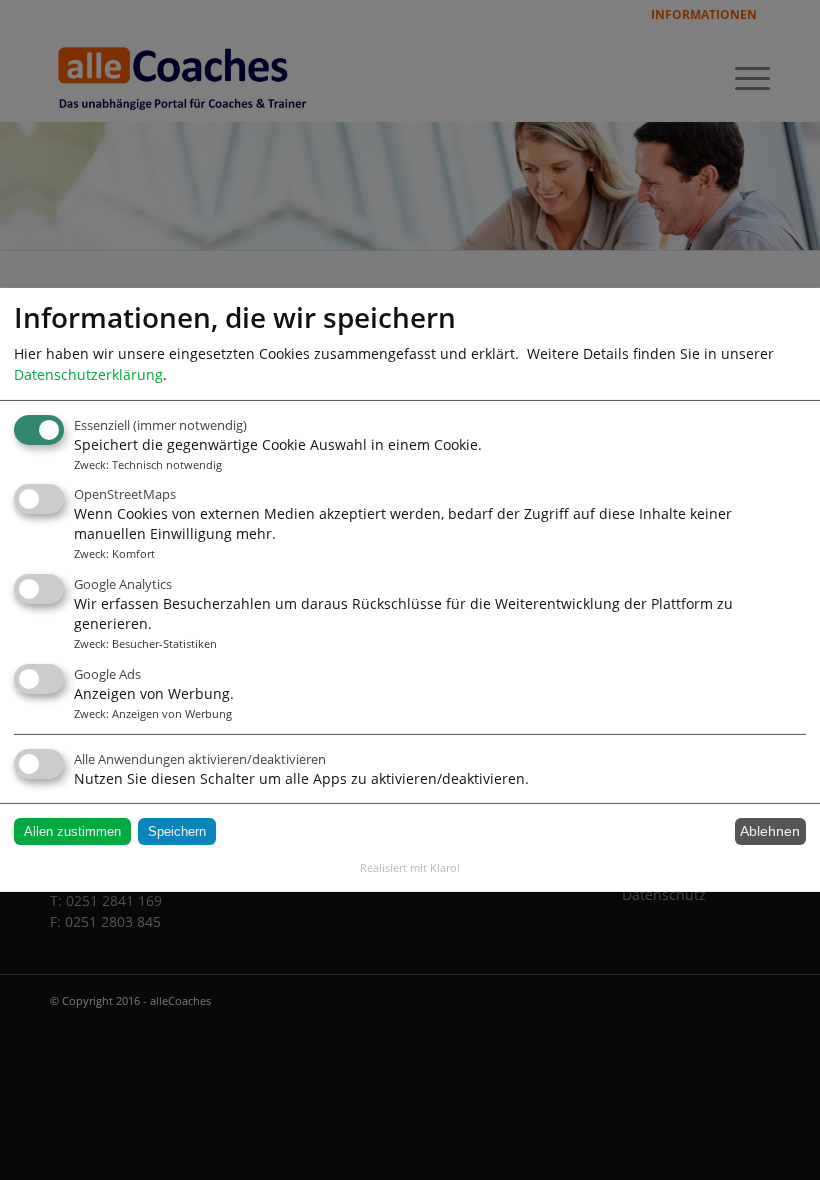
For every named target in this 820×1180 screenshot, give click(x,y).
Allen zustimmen (72, 831)
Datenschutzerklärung (88, 374)
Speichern (177, 831)
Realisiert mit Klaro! (410, 867)
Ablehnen (770, 831)
